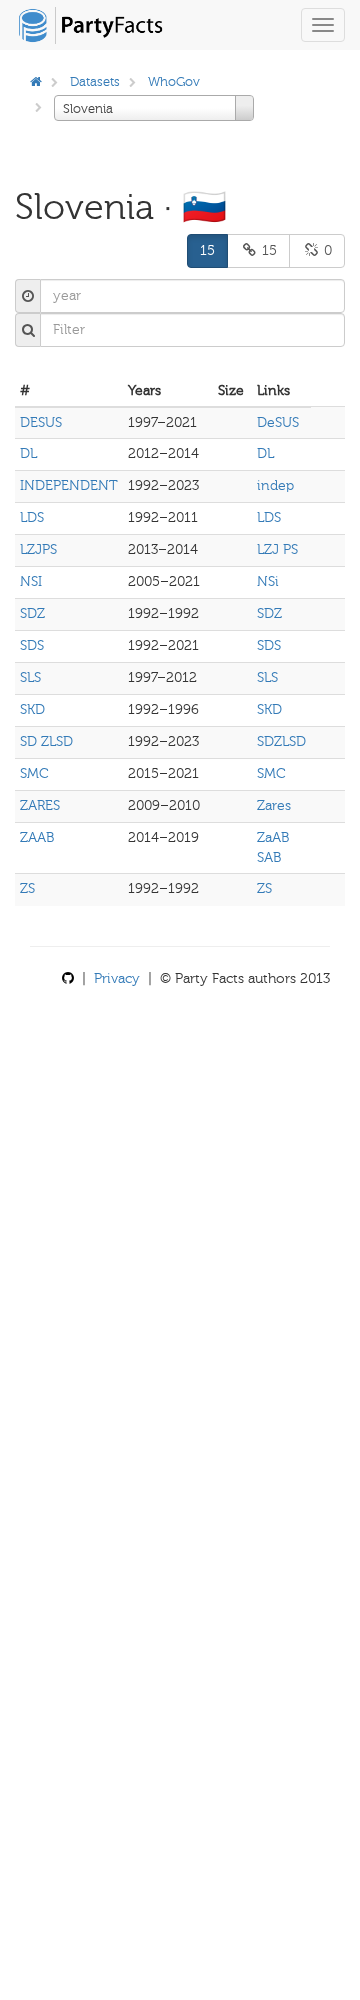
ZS (27, 888)
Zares (274, 805)
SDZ (32, 613)
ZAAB (37, 837)
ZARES (40, 805)
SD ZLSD (46, 741)
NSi (268, 581)
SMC (34, 773)
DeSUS (278, 422)
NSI (31, 581)
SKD (32, 709)
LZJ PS (277, 549)
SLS (30, 677)
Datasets (95, 81)
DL (28, 453)
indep (275, 485)
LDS (32, 517)
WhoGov (174, 81)
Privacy (117, 978)
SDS (32, 645)
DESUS (41, 422)
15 (207, 250)
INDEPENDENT (69, 485)
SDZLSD (281, 741)
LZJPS (38, 549)
